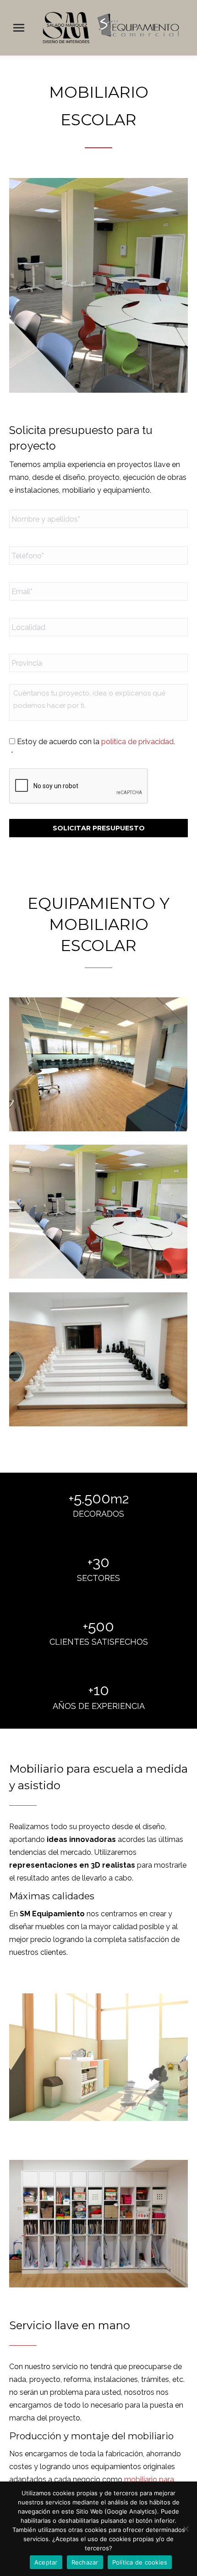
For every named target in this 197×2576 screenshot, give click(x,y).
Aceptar (46, 2562)
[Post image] (98, 1064)
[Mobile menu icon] (19, 28)
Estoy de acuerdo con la (96, 742)
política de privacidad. (138, 742)
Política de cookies (140, 2562)
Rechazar (85, 2562)
